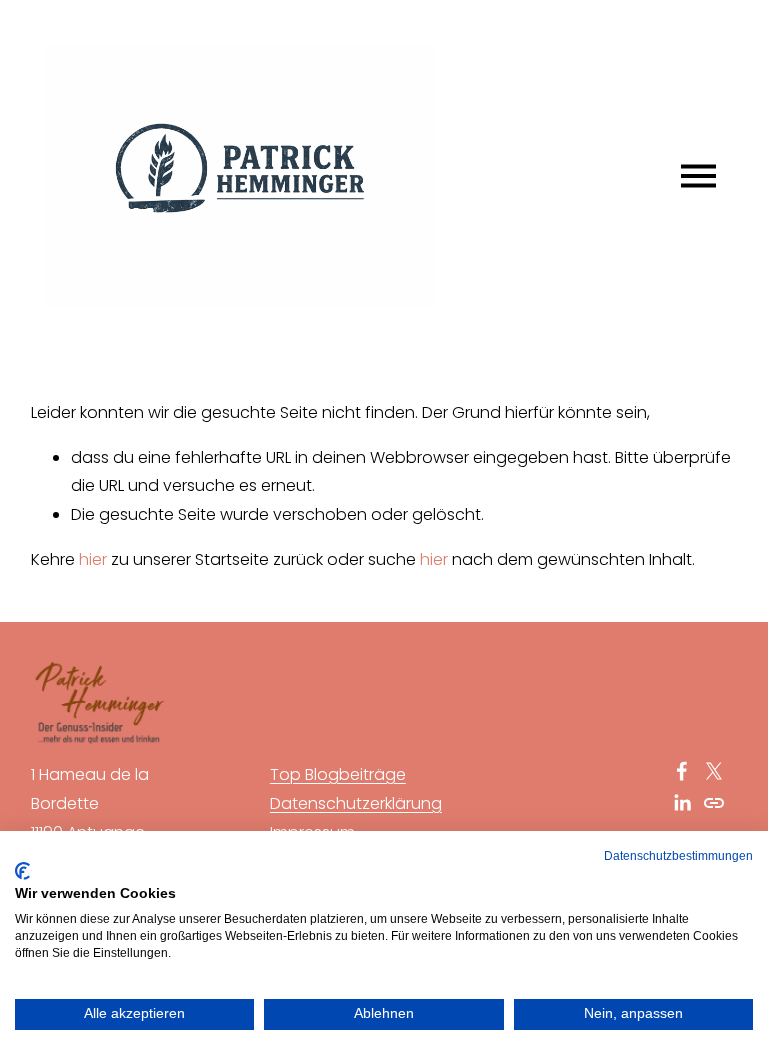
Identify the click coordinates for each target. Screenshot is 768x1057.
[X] (714, 771)
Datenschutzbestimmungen (678, 856)
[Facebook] (682, 771)
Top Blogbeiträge (338, 774)
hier (93, 559)
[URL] (714, 803)
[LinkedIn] (682, 803)
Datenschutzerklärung (356, 803)
